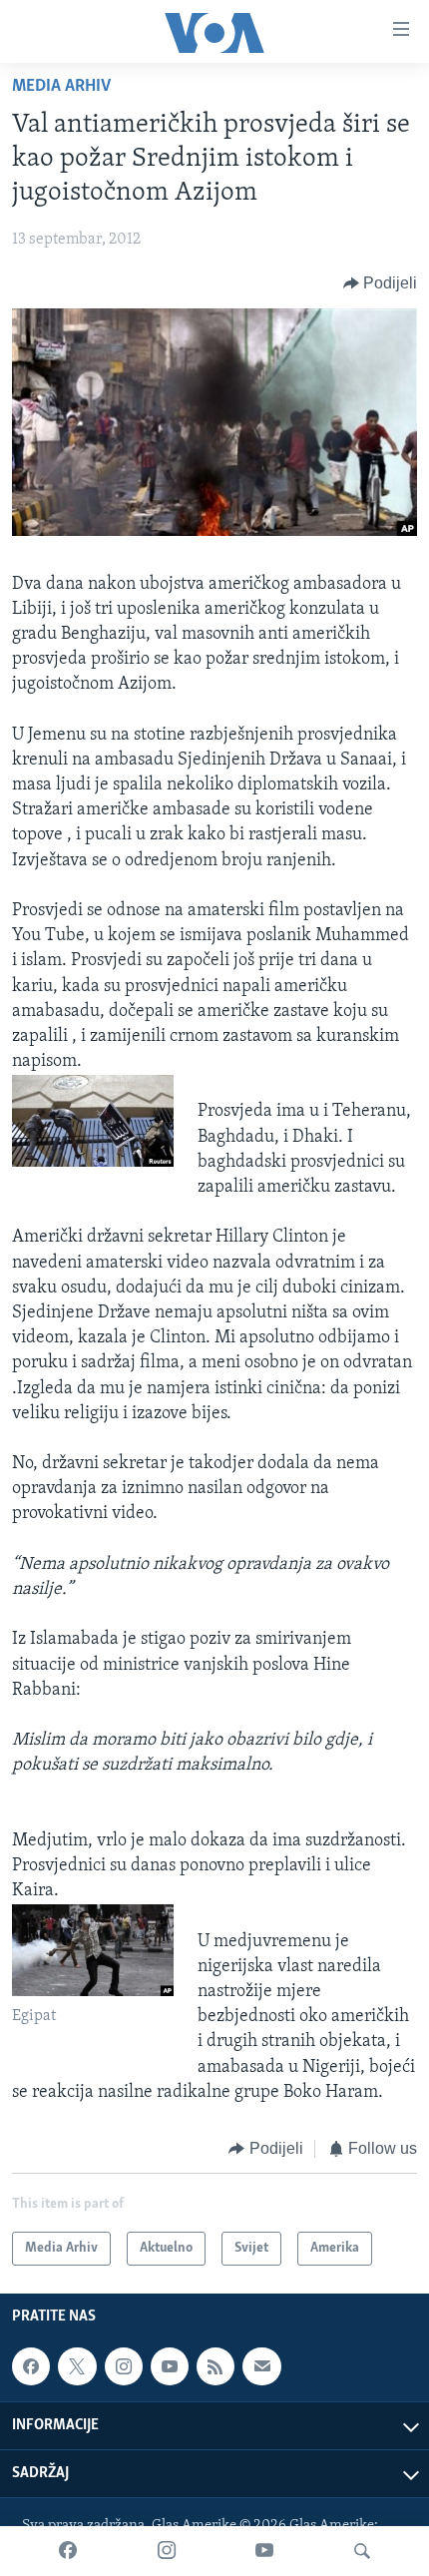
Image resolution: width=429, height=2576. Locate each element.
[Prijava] (261, 2367)
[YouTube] (264, 2551)
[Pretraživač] (362, 2551)
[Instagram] (167, 2551)
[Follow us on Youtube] (170, 2367)
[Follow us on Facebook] (31, 2367)
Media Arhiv (61, 87)
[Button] (381, 283)
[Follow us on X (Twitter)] (77, 2367)
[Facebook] (68, 2551)
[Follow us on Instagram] (124, 2367)
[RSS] (215, 2367)
